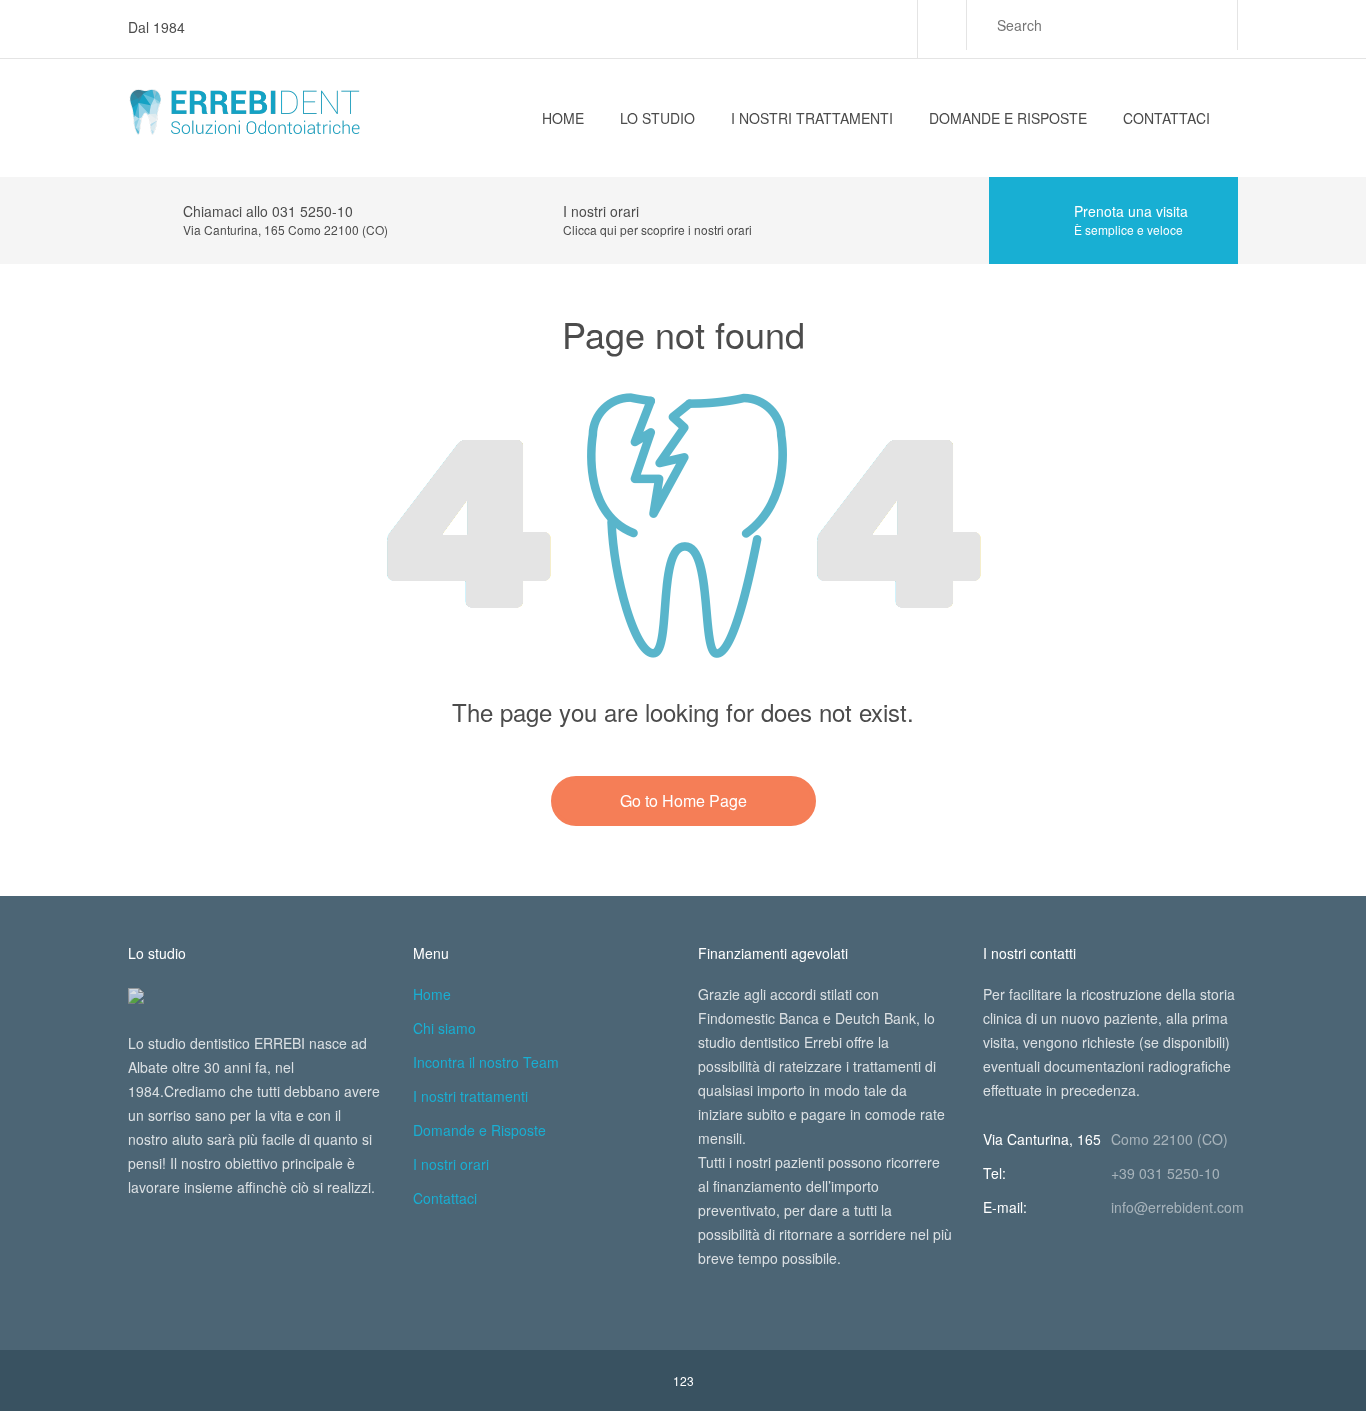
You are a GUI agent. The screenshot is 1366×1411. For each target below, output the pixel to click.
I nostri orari (451, 1164)
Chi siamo (444, 1028)
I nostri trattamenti (812, 118)
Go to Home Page (683, 800)
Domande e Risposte (1008, 118)
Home (563, 118)
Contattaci (1166, 118)
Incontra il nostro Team (486, 1062)
